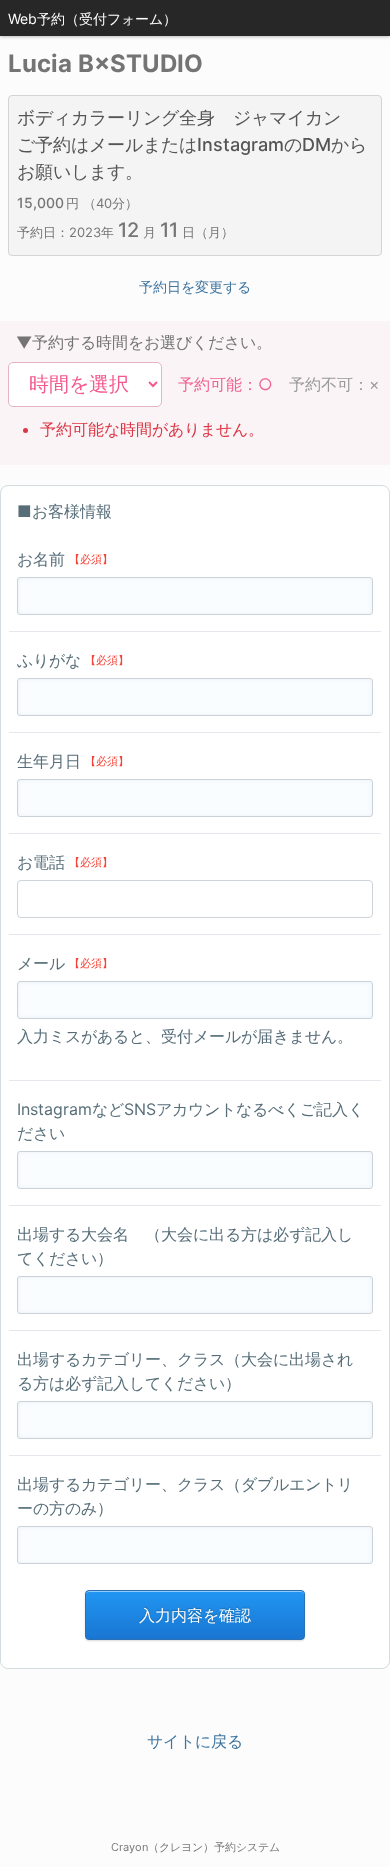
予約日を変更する (195, 286)
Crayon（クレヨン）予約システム (195, 1847)
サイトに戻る (195, 1741)
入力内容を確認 (195, 1615)
